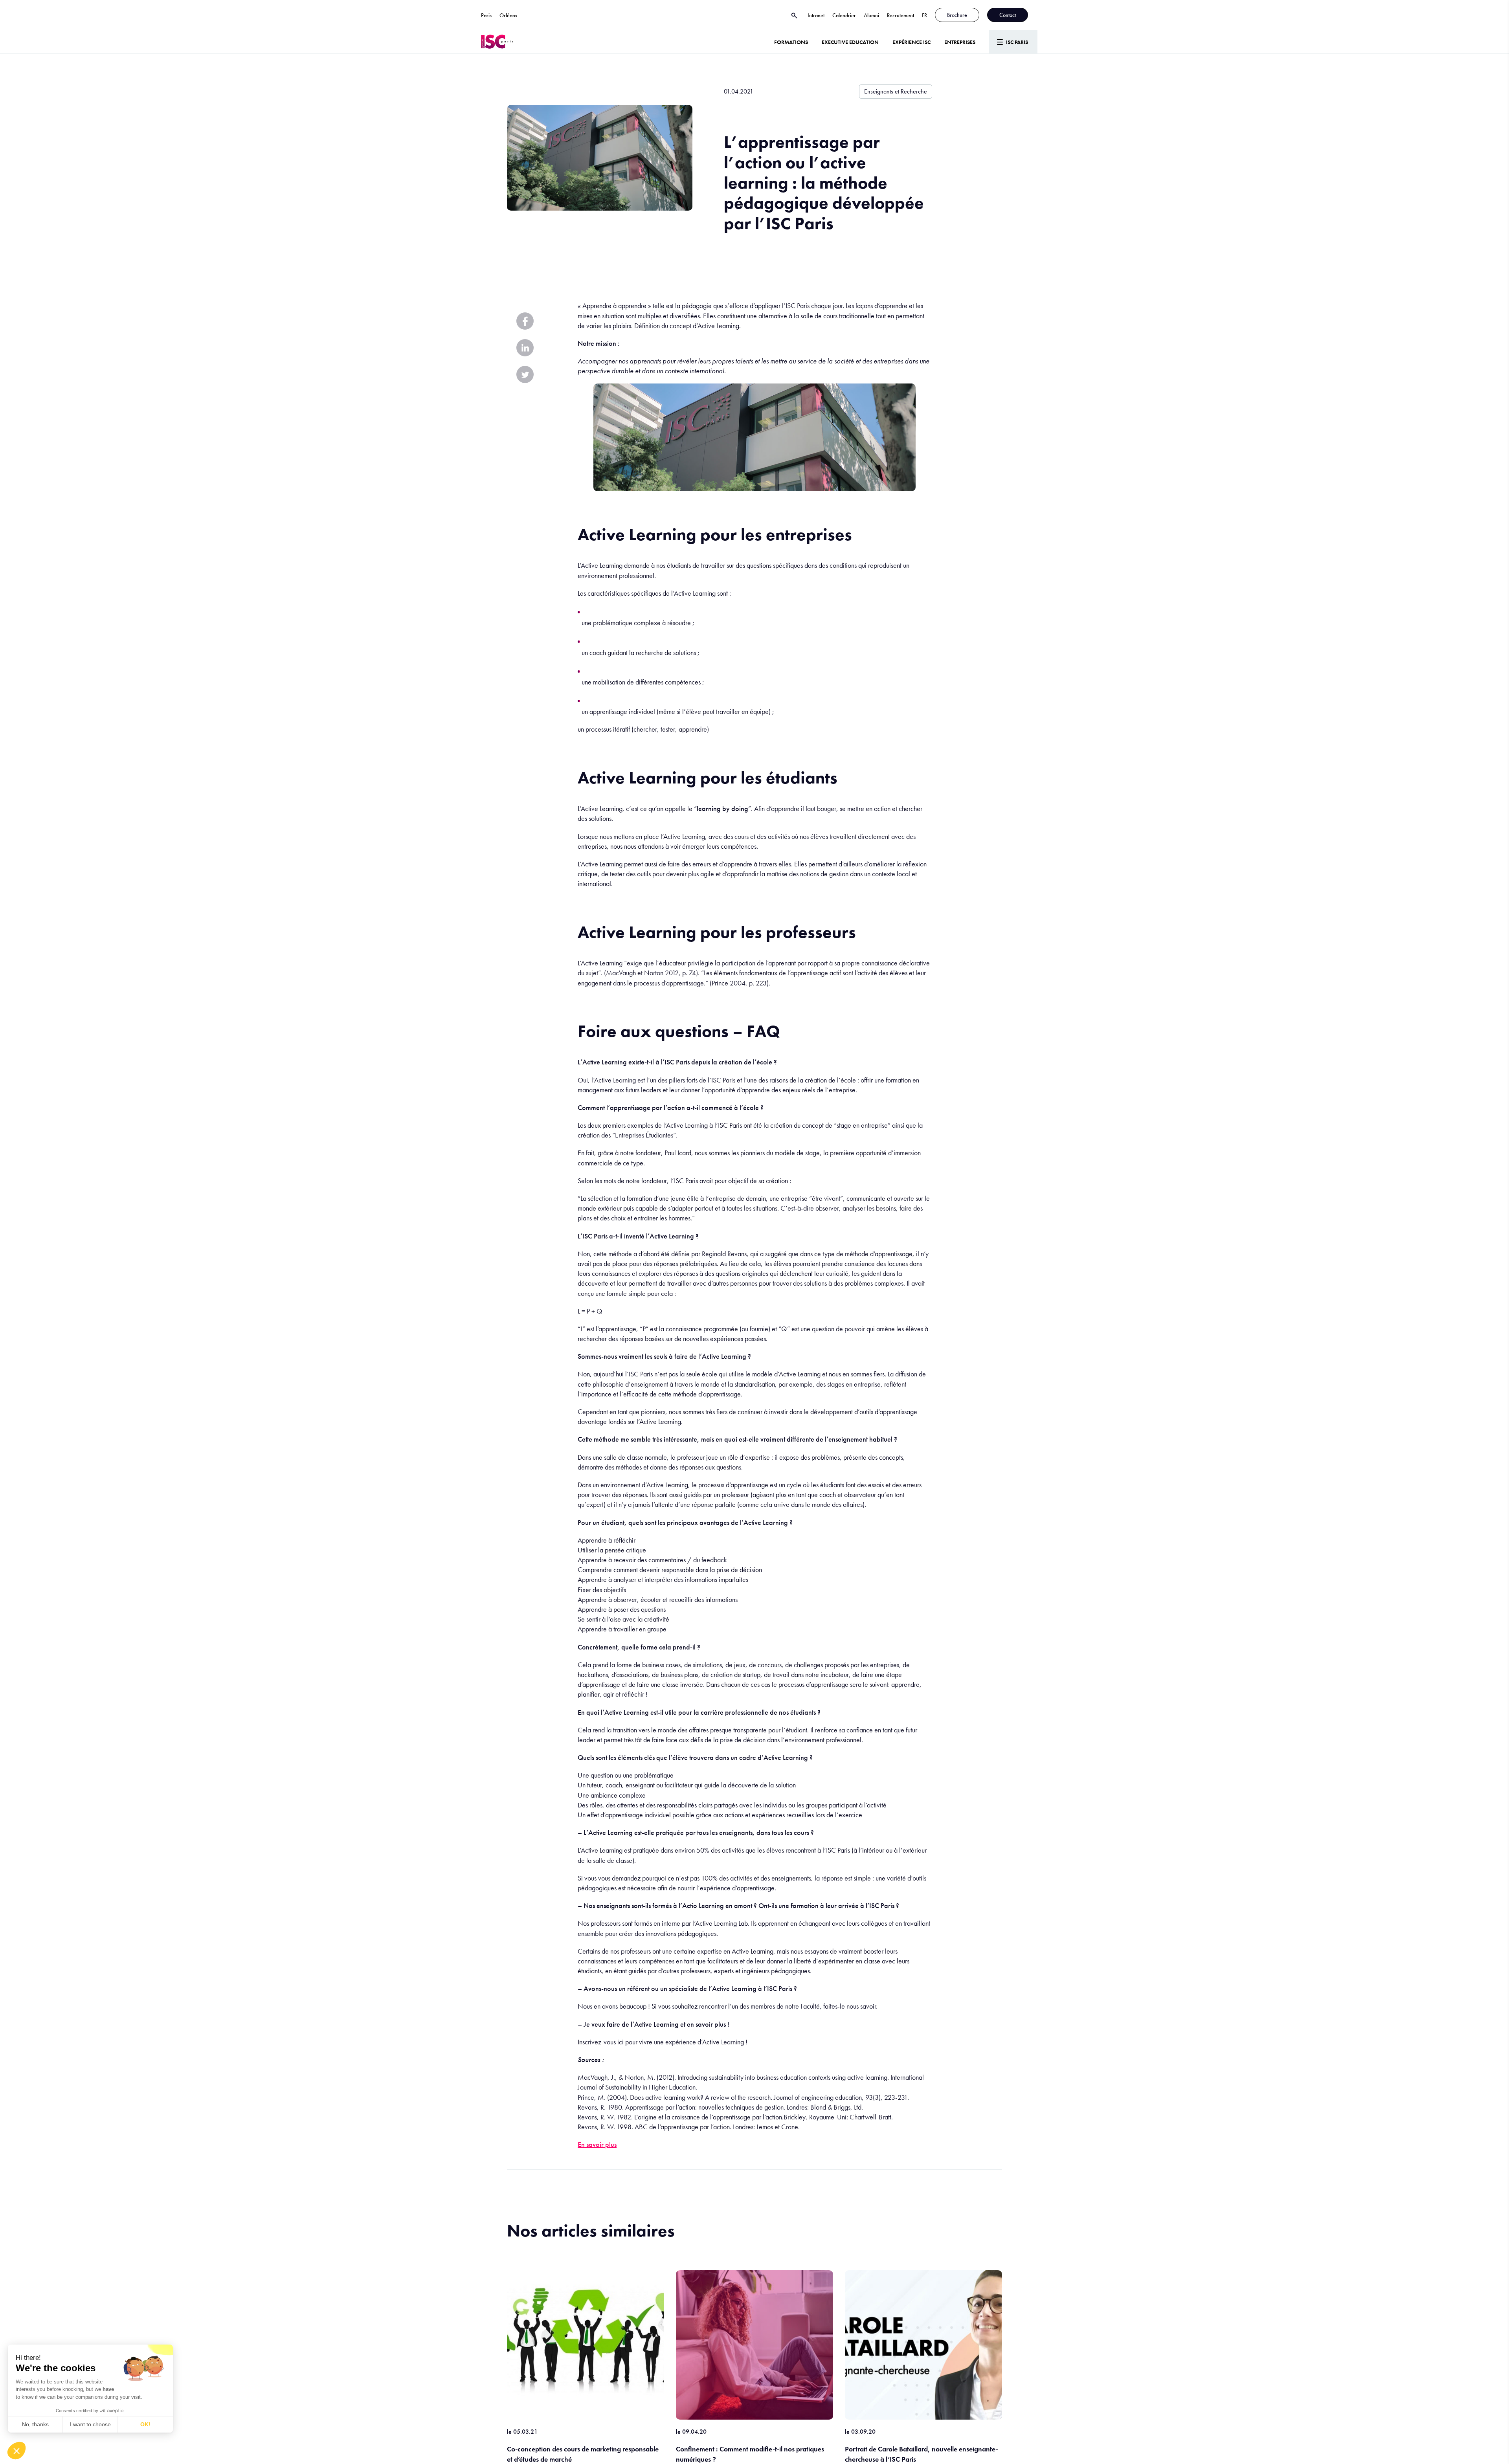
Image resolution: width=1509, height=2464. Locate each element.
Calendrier (844, 15)
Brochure (957, 15)
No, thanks (35, 2424)
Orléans (508, 15)
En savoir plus (597, 2144)
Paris (486, 15)
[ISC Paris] (497, 42)
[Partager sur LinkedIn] (525, 348)
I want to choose (90, 2424)
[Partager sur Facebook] (525, 321)
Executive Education (850, 42)
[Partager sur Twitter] (525, 374)
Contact (1008, 15)
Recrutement (900, 15)
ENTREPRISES (960, 42)
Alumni (871, 15)
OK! (145, 2424)
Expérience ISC (911, 42)
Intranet (816, 15)
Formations (791, 42)
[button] (17, 2451)
